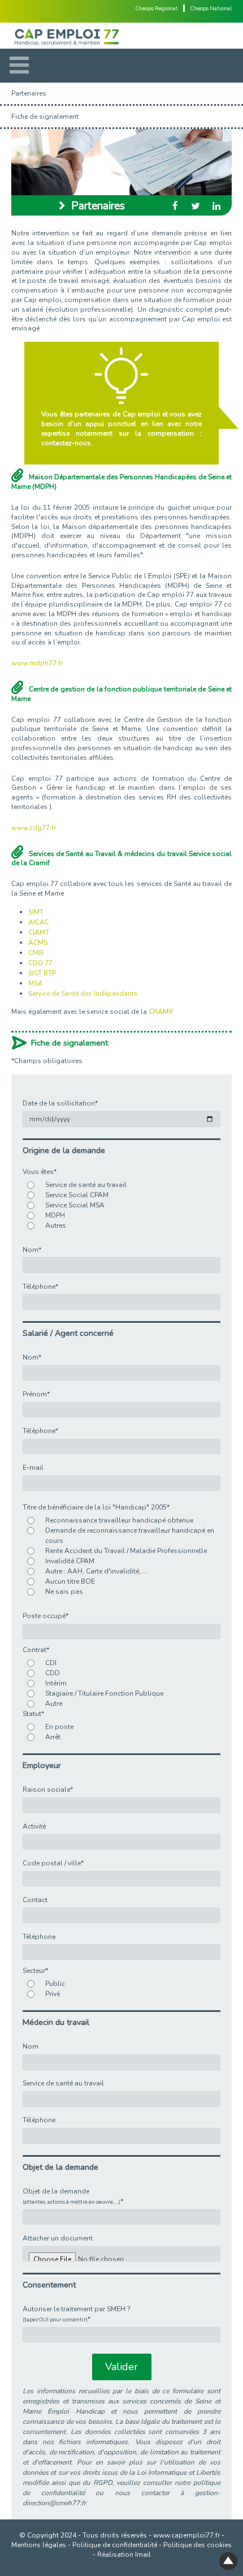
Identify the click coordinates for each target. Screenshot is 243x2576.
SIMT (36, 912)
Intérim (56, 1683)
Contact (35, 1900)
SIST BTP (42, 973)
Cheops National (211, 8)
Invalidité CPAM (70, 1561)
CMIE (36, 953)
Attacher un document (58, 2238)
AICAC (39, 922)
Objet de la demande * (73, 2196)
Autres (56, 1225)
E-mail (33, 1468)
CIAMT (39, 932)
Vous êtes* (40, 1172)
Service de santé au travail (86, 1185)
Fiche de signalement (45, 117)
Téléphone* (40, 1287)
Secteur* (35, 1971)
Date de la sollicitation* (60, 1103)
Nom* (32, 1250)
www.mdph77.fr (37, 663)
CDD (53, 1673)
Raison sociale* (48, 1790)
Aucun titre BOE (70, 1581)
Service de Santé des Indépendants (83, 994)
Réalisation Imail (124, 2555)
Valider (121, 2367)
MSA (36, 983)
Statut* (33, 1714)
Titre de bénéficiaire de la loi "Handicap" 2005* (96, 1507)
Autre (54, 1704)
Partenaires (29, 93)
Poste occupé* (45, 1616)
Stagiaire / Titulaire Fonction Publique (104, 1693)
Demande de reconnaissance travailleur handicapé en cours (130, 1536)
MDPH (55, 1215)
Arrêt (53, 1737)
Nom (31, 2046)
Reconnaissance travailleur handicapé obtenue (119, 1520)
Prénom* (36, 1394)
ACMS (38, 943)
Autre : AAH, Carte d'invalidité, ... (96, 1571)
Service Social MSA (75, 1205)
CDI (51, 1663)
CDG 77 (40, 963)
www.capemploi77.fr (186, 2535)
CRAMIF (161, 1012)
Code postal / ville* (53, 1863)
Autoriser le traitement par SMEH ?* (77, 2314)
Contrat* (36, 1650)
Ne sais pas (64, 1592)
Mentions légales (39, 2545)
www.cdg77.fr (34, 828)
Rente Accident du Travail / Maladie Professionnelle (126, 1551)
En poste (59, 1727)
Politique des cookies (198, 2545)
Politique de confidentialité (115, 2545)
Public (55, 1984)
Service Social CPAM (77, 1195)
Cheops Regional (157, 8)
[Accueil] (121, 36)
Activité (34, 1826)
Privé (53, 1994)
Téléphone (39, 1937)
